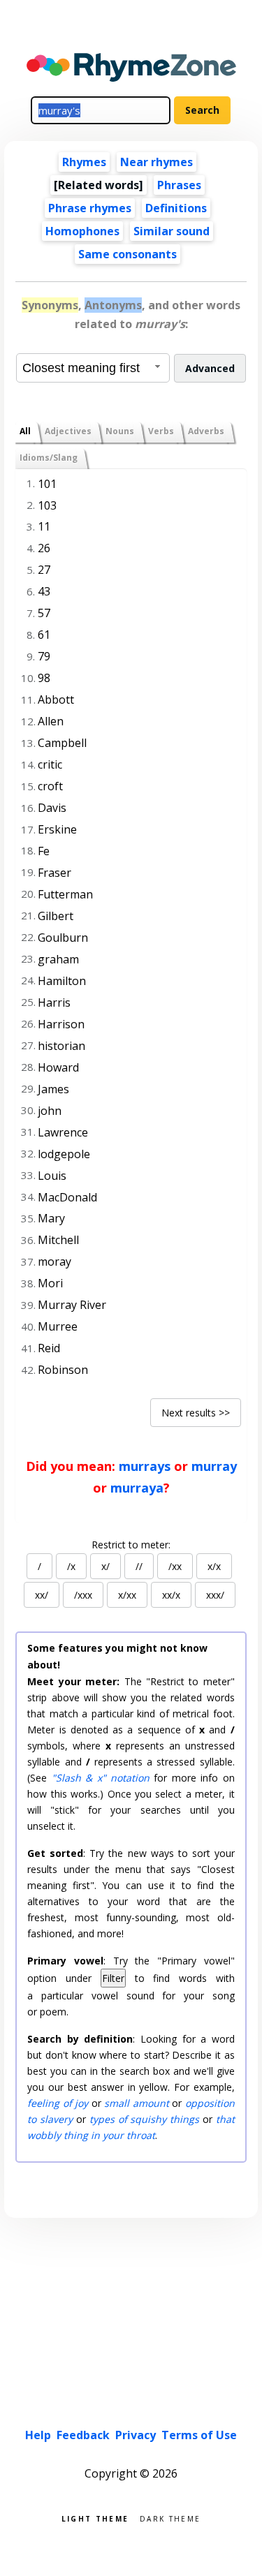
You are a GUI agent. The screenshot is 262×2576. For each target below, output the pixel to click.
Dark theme (170, 2518)
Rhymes (84, 162)
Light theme (95, 2518)
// (139, 1566)
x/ (105, 1566)
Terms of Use (199, 2435)
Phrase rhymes (90, 208)
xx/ (42, 1595)
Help (38, 2435)
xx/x (171, 1595)
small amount (136, 2103)
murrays (145, 1466)
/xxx (83, 1595)
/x (71, 1566)
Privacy (136, 2435)
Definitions (176, 208)
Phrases (179, 185)
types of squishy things (144, 2119)
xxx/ (215, 1595)
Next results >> (196, 1413)
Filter (113, 1978)
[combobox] (93, 368)
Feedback (83, 2435)
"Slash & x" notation (101, 1778)
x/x (214, 1566)
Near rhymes (157, 162)
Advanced (210, 368)
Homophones (82, 231)
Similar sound (172, 231)
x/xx (127, 1595)
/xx (175, 1566)
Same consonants (128, 254)
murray (214, 1466)
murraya (137, 1488)
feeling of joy (58, 2103)
